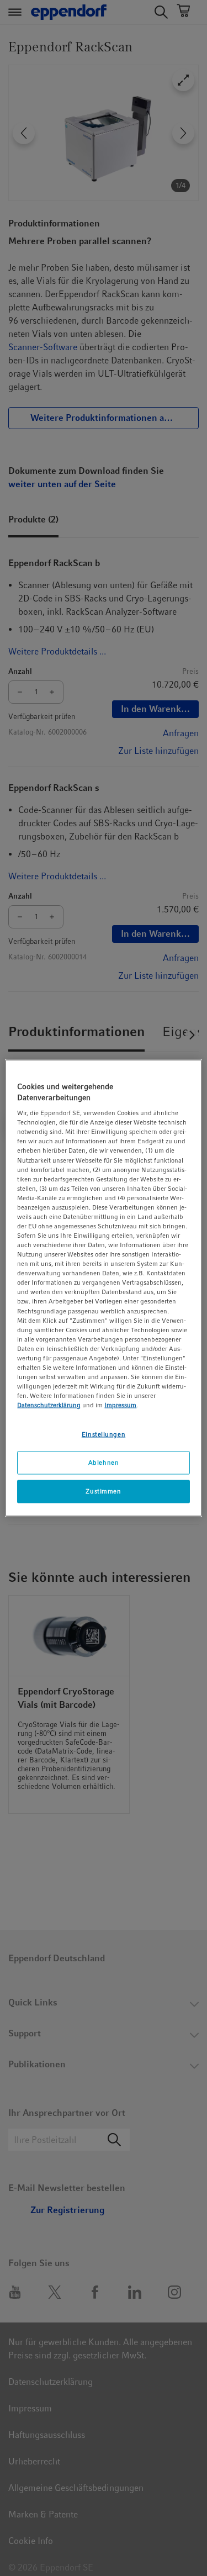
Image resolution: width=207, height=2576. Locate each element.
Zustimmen (103, 1491)
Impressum (120, 1405)
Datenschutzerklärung (49, 1405)
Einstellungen (104, 1434)
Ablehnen (104, 1463)
